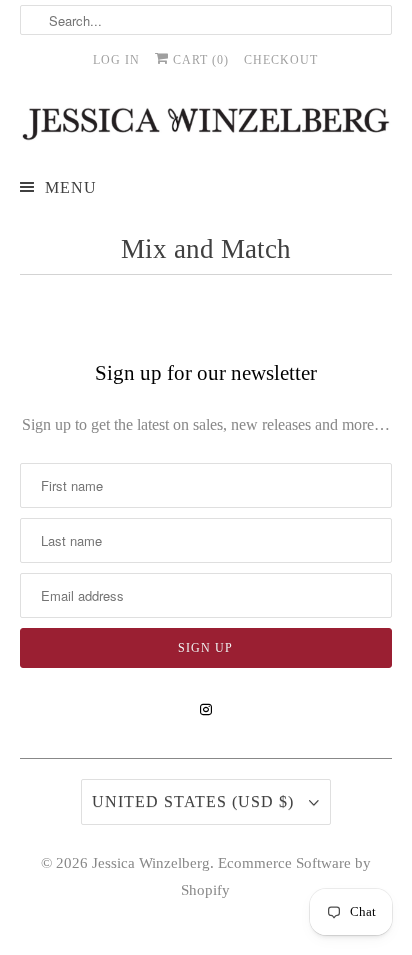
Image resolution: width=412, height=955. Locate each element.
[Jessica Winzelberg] (205, 124)
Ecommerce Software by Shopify (276, 876)
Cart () (199, 60)
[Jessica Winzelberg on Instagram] (206, 710)
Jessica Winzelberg (151, 863)
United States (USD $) (195, 801)
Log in (116, 60)
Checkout (281, 60)
